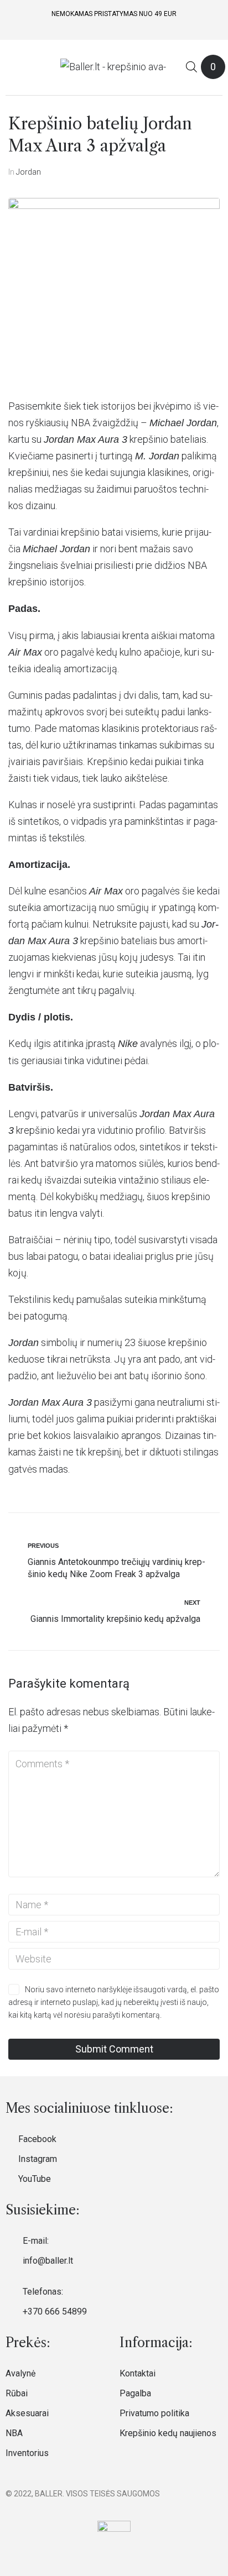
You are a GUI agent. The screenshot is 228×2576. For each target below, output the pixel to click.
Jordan (28, 172)
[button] (13, 67)
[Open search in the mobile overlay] (191, 67)
